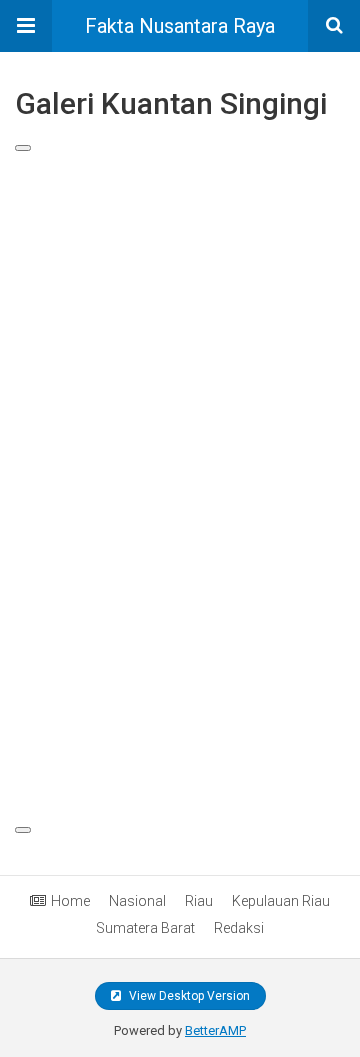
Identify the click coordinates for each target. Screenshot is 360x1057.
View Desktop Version (188, 996)
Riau (199, 901)
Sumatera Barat (145, 928)
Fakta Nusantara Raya (180, 26)
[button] (26, 26)
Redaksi (239, 928)
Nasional (137, 901)
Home (70, 901)
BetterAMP (215, 1030)
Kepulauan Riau (281, 901)
